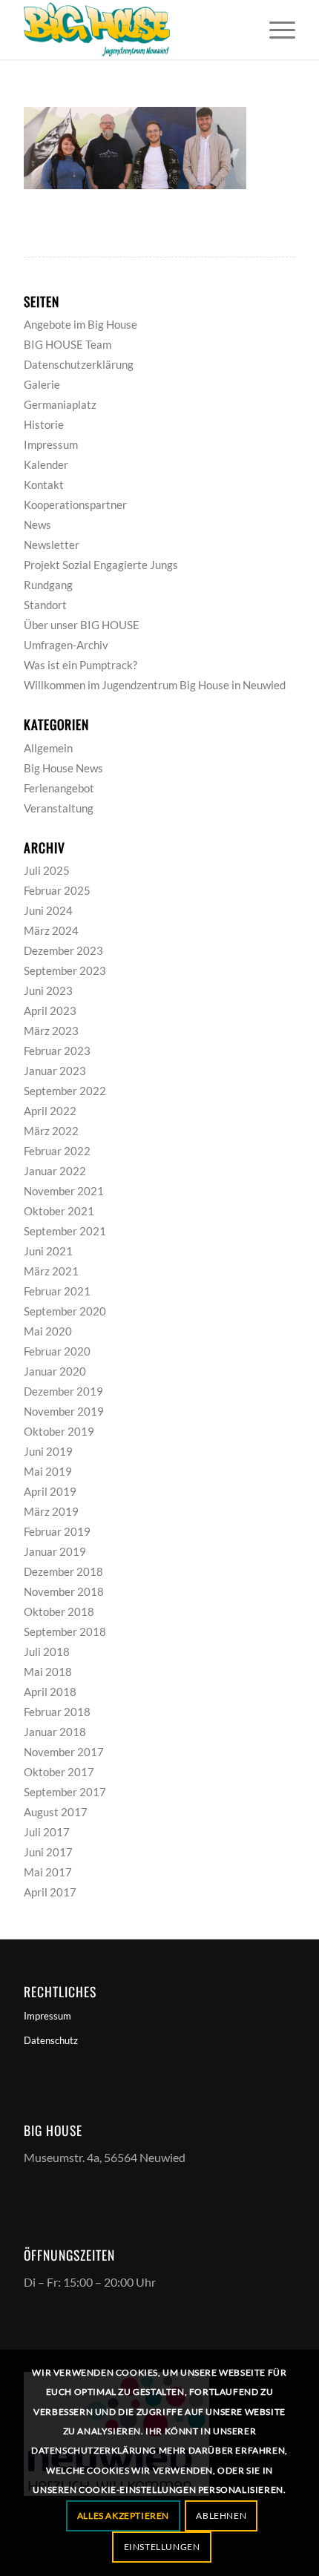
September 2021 (65, 1231)
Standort (45, 605)
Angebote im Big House (80, 324)
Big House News (63, 768)
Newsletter (52, 545)
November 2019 (64, 1411)
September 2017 (65, 1792)
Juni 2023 (48, 990)
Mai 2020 (48, 1331)
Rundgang (48, 585)
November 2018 (64, 1591)
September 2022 (65, 1091)
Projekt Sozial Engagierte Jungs (101, 565)
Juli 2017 (47, 1832)
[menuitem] (275, 30)
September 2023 (65, 970)
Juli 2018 (47, 1652)
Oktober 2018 (59, 1611)
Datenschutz (51, 2040)
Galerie (42, 384)
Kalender (46, 464)
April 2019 (50, 1491)
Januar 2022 (55, 1171)
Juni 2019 (48, 1451)
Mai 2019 (48, 1471)
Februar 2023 (57, 1051)
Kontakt (44, 484)
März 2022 (51, 1131)
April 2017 (50, 1892)
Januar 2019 (55, 1551)
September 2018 (65, 1632)
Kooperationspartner (75, 505)
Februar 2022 (57, 1151)
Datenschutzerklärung (79, 364)
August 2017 (56, 1812)
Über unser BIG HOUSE (82, 625)
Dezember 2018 (63, 1571)
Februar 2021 (57, 1291)
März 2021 (51, 1271)
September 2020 (65, 1311)
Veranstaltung (59, 808)
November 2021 (64, 1191)
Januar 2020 (55, 1371)
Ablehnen (221, 2516)
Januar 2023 (55, 1071)
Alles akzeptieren (123, 2516)
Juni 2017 (48, 1852)
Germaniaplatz (60, 404)
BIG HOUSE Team (68, 344)
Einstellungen (162, 2547)
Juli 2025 (47, 870)
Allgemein (48, 748)
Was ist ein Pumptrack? (80, 665)
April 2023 (50, 1011)
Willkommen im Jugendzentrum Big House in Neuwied (155, 685)
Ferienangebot (59, 788)
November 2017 (64, 1752)
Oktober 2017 (59, 1772)
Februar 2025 (57, 890)
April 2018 (50, 1692)
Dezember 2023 (63, 950)
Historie (44, 424)
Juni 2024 (48, 910)
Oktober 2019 (59, 1431)
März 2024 (51, 930)
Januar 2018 (55, 1732)
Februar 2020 (57, 1351)
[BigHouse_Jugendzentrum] (132, 30)
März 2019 (51, 1511)
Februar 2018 (57, 1712)
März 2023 (51, 1031)
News (37, 525)
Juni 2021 (48, 1251)
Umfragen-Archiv (66, 645)
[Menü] (275, 30)
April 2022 (50, 1111)
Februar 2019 (57, 1531)
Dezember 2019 (63, 1391)
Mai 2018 (48, 1672)
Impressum (51, 444)
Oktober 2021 (59, 1211)
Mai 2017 (48, 1872)
